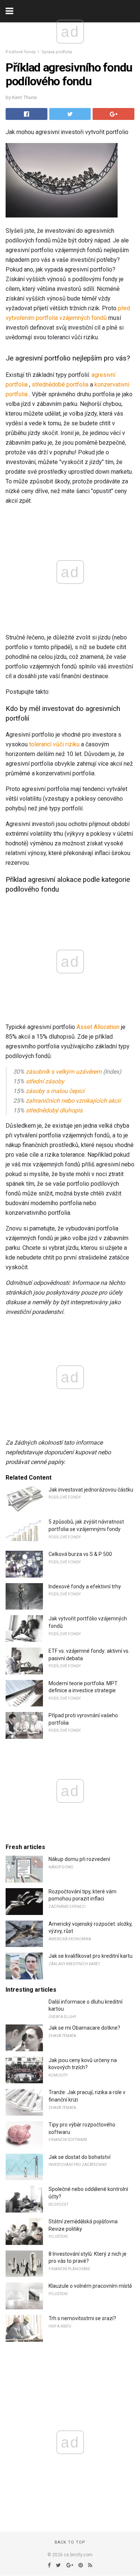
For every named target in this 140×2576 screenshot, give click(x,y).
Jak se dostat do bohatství (80, 2157)
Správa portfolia (57, 52)
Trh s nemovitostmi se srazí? (82, 2318)
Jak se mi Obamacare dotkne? (84, 2028)
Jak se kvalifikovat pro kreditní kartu (91, 1956)
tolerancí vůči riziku (54, 744)
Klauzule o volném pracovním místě (90, 2286)
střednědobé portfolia (60, 385)
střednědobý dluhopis (54, 1110)
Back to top (70, 2542)
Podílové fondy (21, 52)
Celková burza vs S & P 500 (80, 1554)
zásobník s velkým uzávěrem (64, 1072)
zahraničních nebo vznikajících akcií (73, 1101)
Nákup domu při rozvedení (79, 1859)
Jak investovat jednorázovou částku (91, 1490)
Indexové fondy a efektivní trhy (85, 1586)
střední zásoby (45, 1081)
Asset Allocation (98, 1027)
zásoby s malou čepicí (55, 1091)
